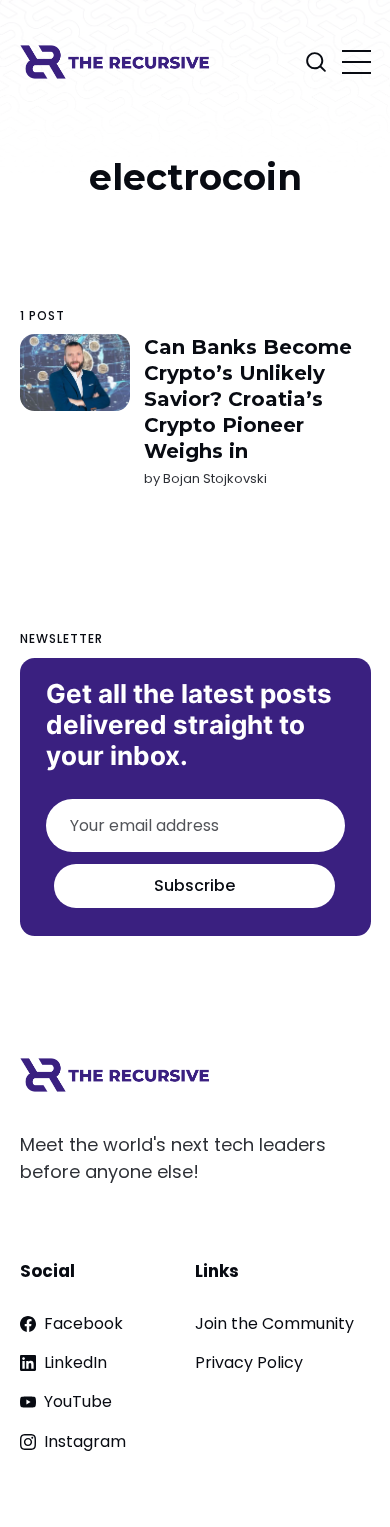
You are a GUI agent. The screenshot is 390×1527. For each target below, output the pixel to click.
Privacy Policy (249, 1362)
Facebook (83, 1323)
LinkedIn (75, 1362)
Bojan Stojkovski (214, 478)
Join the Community (274, 1323)
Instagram (85, 1441)
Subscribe (194, 885)
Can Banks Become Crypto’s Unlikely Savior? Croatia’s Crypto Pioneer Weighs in (247, 399)
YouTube (78, 1401)
